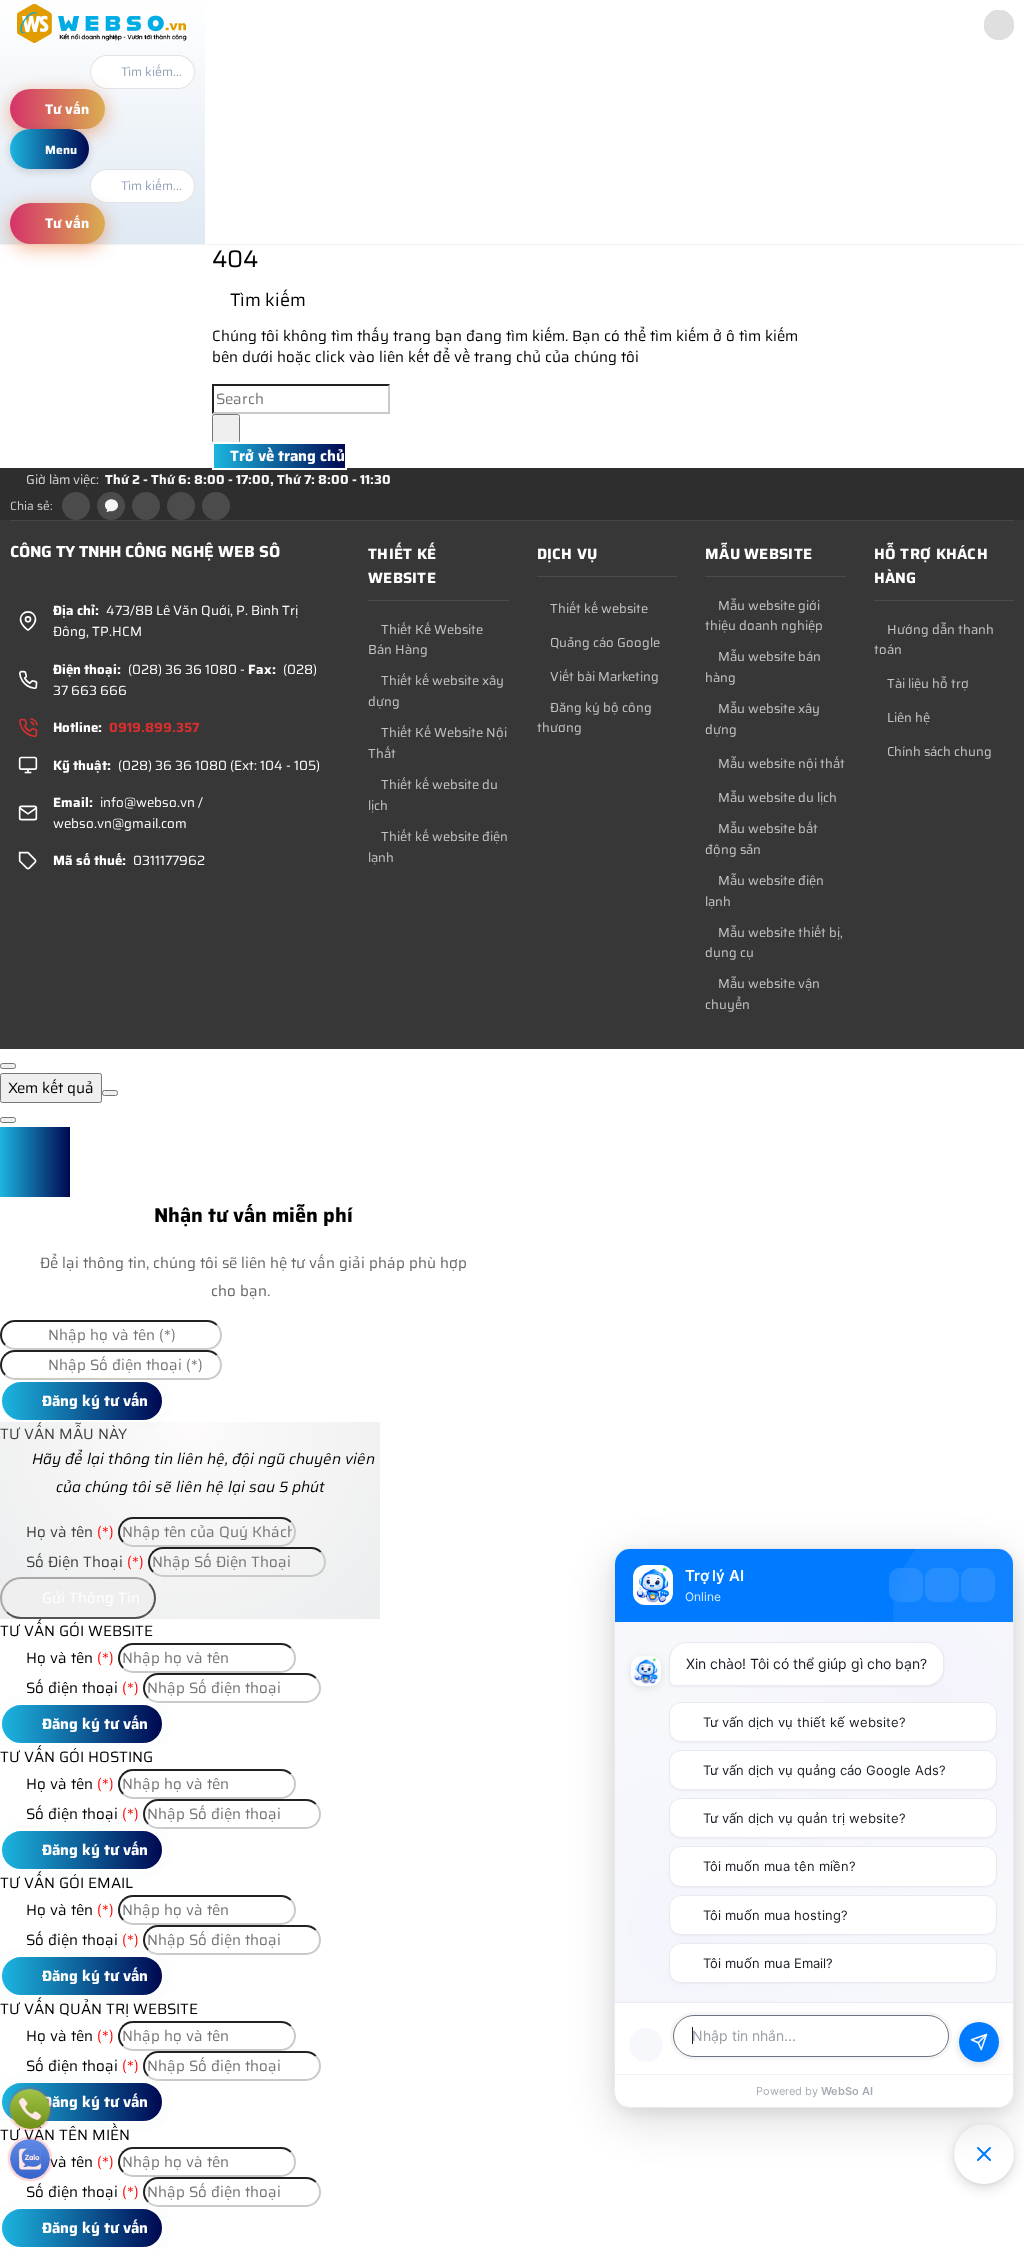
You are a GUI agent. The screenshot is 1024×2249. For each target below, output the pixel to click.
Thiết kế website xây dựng (436, 691)
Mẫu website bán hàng (763, 667)
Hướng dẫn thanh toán (934, 640)
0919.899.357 (154, 727)
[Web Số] (102, 43)
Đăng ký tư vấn (93, 1401)
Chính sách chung (938, 752)
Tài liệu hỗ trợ (926, 684)
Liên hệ (907, 718)
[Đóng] (978, 1585)
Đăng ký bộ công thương (594, 718)
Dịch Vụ (567, 554)
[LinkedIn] (181, 506)
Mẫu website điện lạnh (764, 891)
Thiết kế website (402, 566)
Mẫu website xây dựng (762, 719)
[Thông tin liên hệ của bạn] (646, 2045)
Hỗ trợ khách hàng (931, 566)
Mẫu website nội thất (780, 764)
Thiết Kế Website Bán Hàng (425, 640)
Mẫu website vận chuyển (762, 994)
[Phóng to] (942, 1585)
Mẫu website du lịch (776, 798)
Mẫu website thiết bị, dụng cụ (774, 943)
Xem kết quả (51, 1088)
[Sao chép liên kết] (216, 506)
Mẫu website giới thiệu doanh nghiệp (764, 616)
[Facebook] (76, 506)
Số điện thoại (80, 1688)
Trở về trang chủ (285, 456)
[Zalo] (111, 506)
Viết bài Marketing (603, 677)
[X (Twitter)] (146, 506)
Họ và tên (68, 1532)
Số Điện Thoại (83, 1562)
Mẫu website (758, 554)
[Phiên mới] (906, 1585)
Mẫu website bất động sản (761, 839)
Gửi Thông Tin (89, 1598)
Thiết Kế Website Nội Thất (437, 743)
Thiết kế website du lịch (433, 795)
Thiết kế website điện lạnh (438, 847)
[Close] (8, 1066)
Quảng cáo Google (603, 643)
